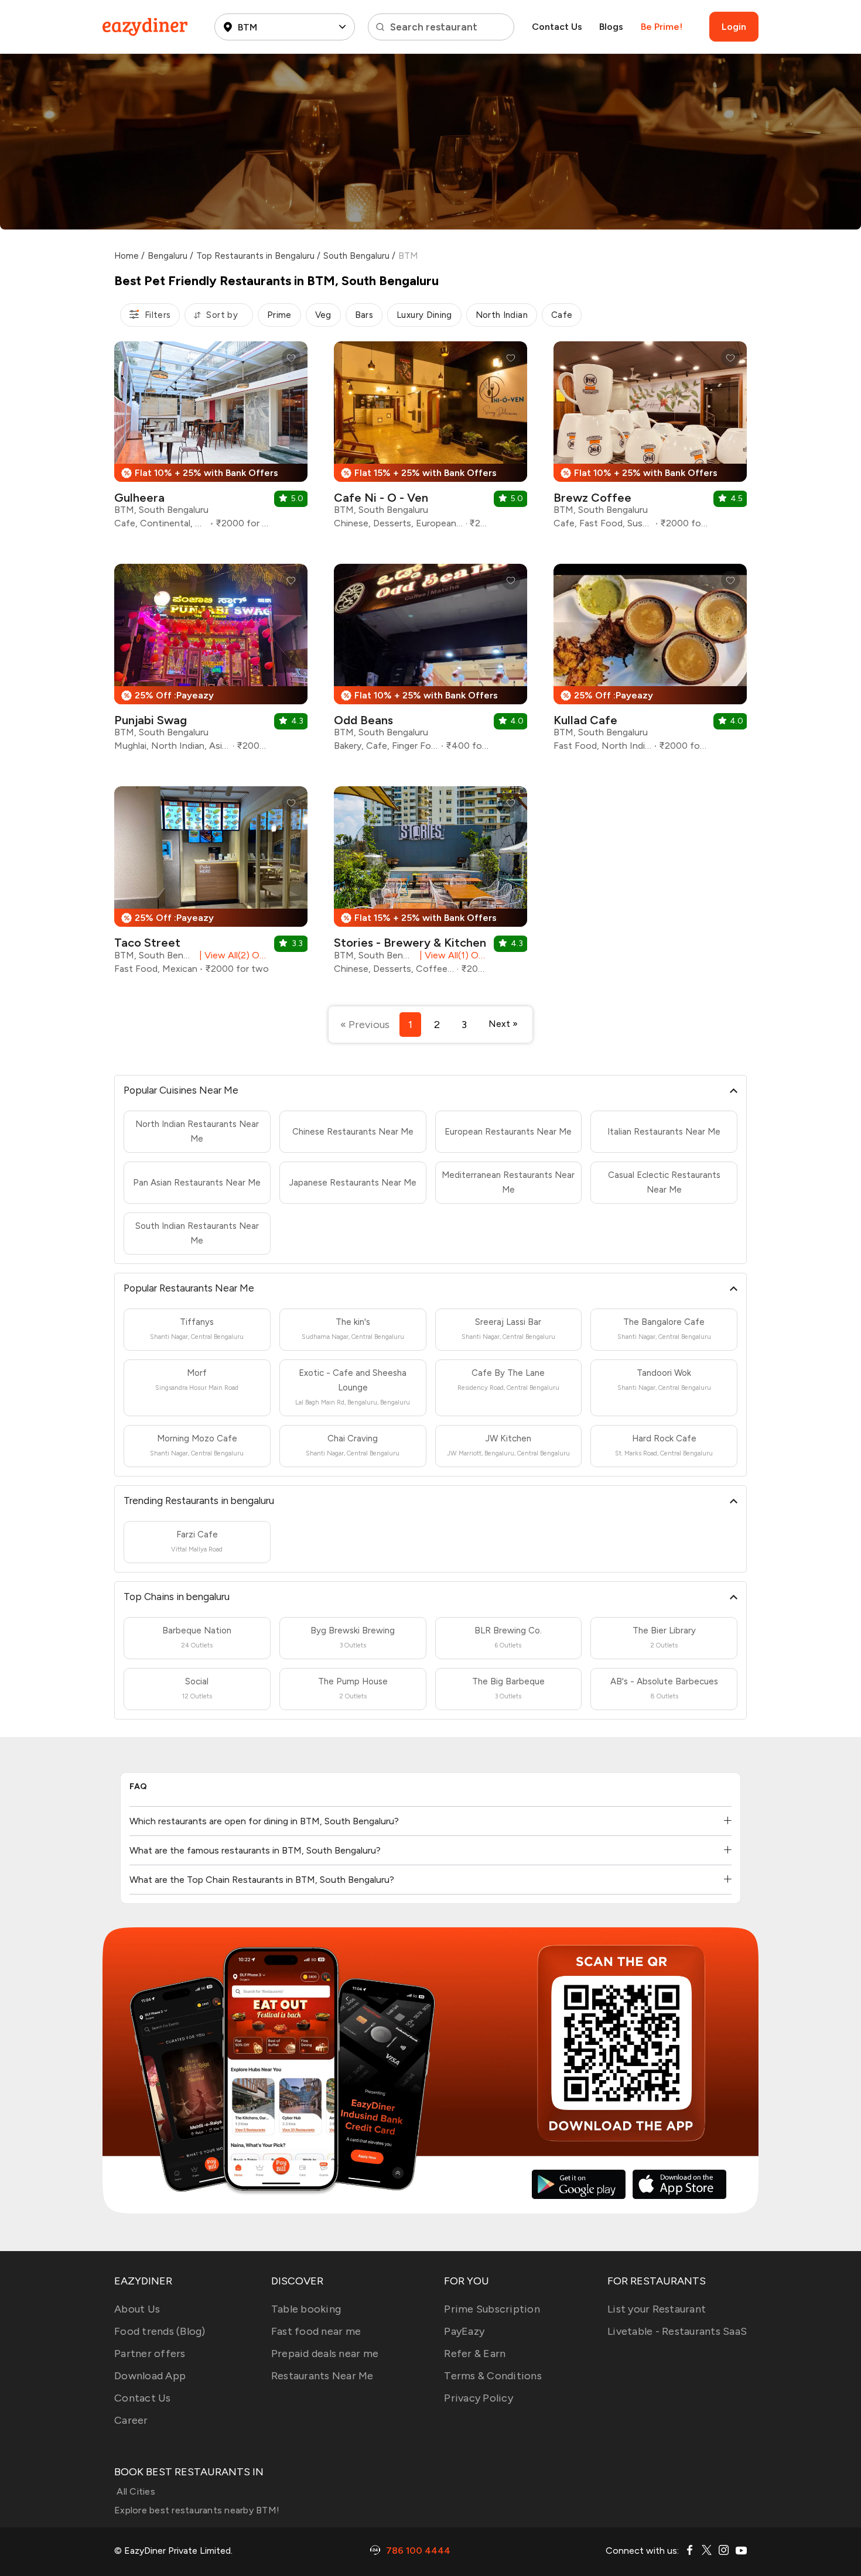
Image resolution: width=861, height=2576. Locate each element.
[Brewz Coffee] (650, 439)
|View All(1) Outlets (452, 955)
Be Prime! (662, 27)
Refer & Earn (475, 2354)
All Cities (135, 2491)
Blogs (611, 27)
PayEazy (464, 2331)
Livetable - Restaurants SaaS (677, 2331)
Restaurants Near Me (322, 2376)
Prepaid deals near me (325, 2354)
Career (131, 2420)
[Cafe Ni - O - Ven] (430, 439)
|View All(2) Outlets (232, 955)
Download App (150, 2376)
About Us (137, 2309)
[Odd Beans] (430, 662)
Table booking (306, 2309)
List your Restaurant (657, 2309)
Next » (503, 1024)
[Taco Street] (211, 885)
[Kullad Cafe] (650, 662)
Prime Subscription (492, 2309)
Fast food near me (316, 2331)
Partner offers (150, 2354)
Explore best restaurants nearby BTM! (197, 2510)
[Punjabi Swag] (211, 662)
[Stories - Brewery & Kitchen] (430, 885)
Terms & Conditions (493, 2376)
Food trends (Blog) (160, 2331)
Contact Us (557, 27)
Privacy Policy (479, 2398)
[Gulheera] (211, 439)
